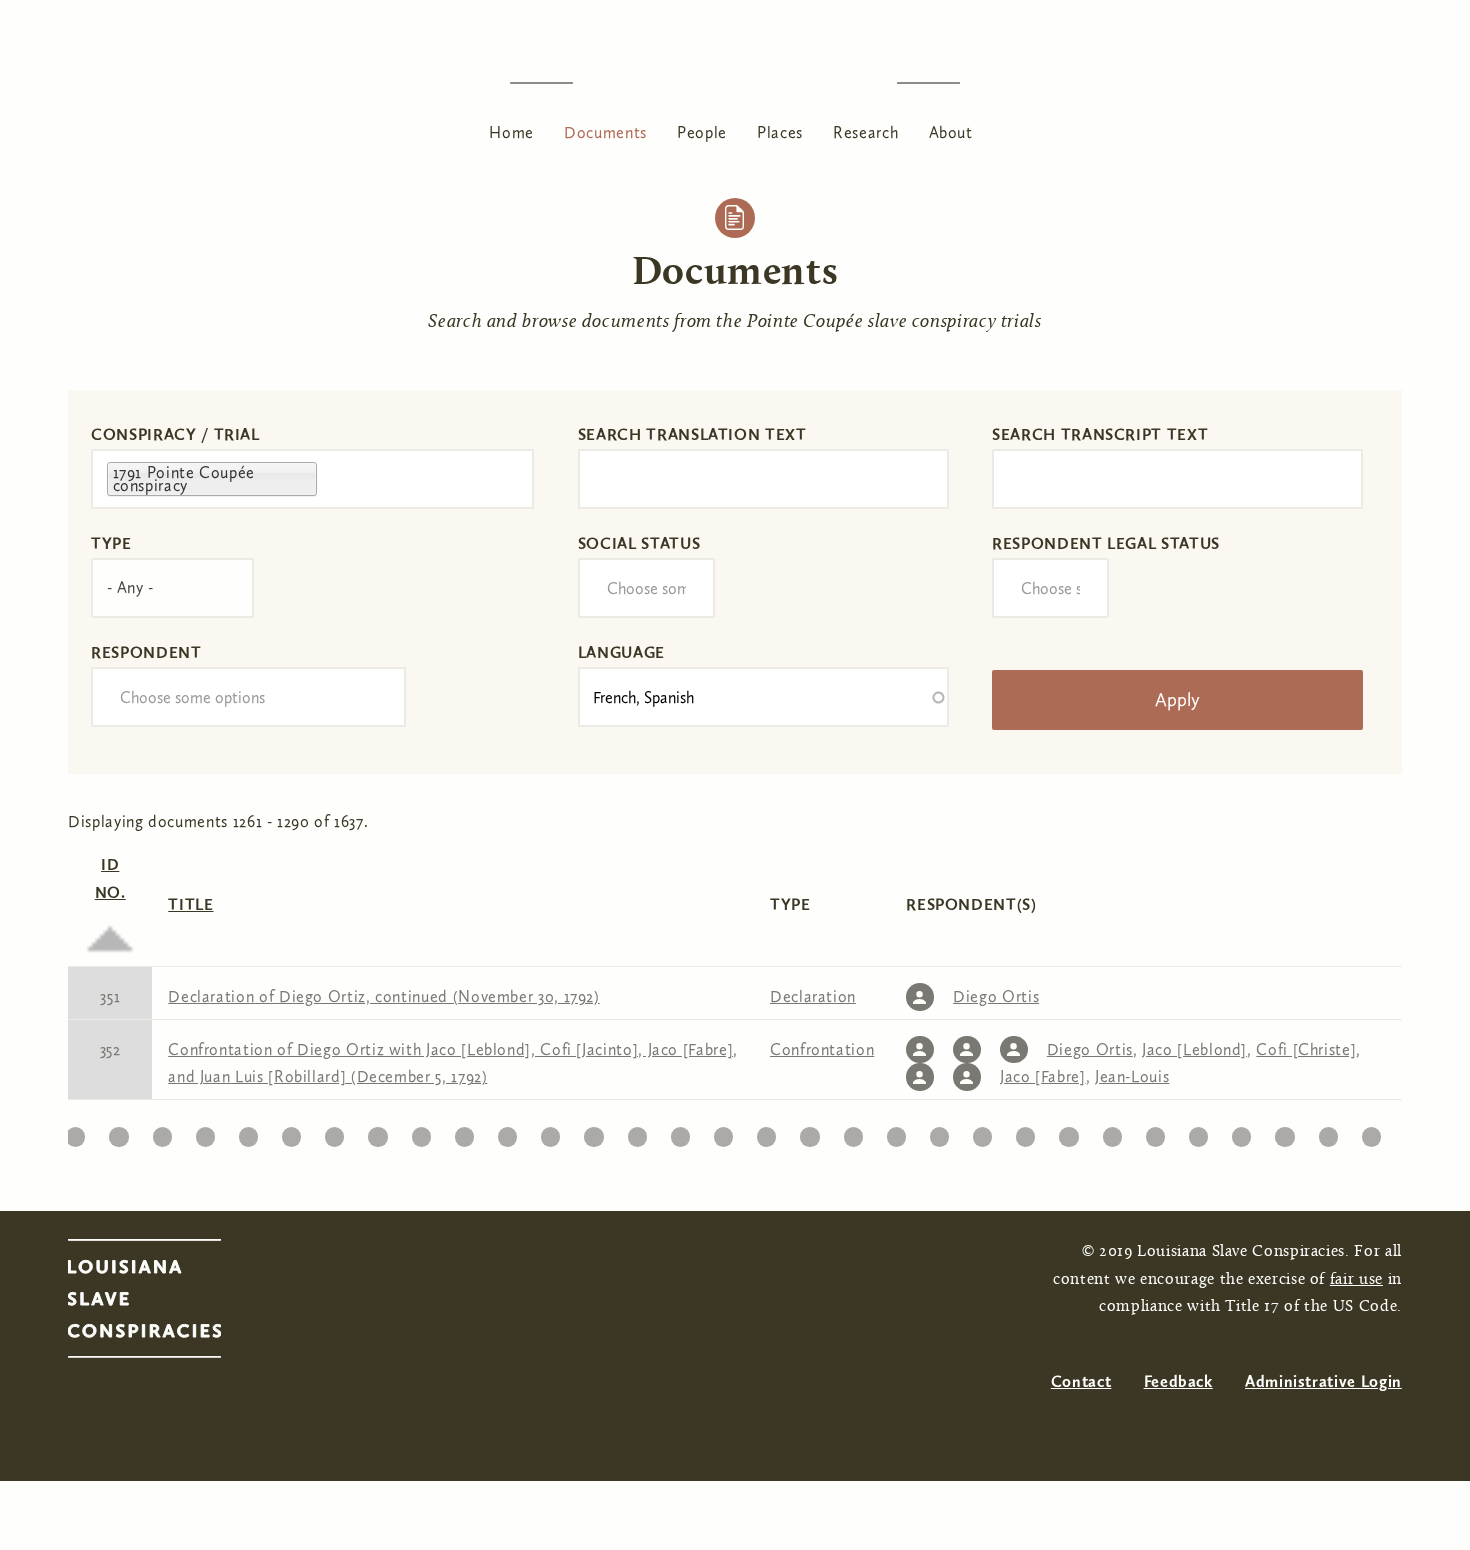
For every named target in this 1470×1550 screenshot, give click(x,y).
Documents (605, 132)
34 (1068, 1131)
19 (421, 1131)
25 (680, 1131)
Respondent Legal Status (1106, 543)
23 (594, 1131)
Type (111, 543)
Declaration (813, 996)
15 (248, 1131)
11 (75, 1131)
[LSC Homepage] (164, 1304)
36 (1155, 1131)
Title (190, 904)
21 (508, 1131)
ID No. (110, 878)
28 (810, 1131)
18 (377, 1131)
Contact (1081, 1381)
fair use (1356, 1280)
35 (1112, 1131)
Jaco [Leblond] (1194, 1049)
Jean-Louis (1132, 1076)
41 (1371, 1131)
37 (1199, 1131)
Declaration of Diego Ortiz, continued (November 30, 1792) (383, 996)
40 (1328, 1131)
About (951, 132)
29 (853, 1131)
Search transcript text (1100, 434)
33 (1025, 1131)
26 (723, 1131)
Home (511, 132)
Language (621, 652)
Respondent (146, 652)
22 (550, 1131)
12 (119, 1131)
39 (1284, 1131)
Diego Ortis (996, 996)
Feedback (1178, 1381)
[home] (735, 82)
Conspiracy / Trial (175, 434)
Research (865, 132)
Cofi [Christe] (1306, 1049)
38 (1241, 1131)
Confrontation (822, 1049)
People (702, 132)
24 (637, 1131)
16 (291, 1131)
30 (896, 1131)
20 (464, 1131)
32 (983, 1131)
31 (939, 1131)
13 (162, 1131)
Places (780, 132)
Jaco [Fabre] (1043, 1076)
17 (335, 1131)
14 (205, 1131)
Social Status (639, 543)
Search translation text (692, 434)
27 (766, 1131)
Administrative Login (1323, 1381)
